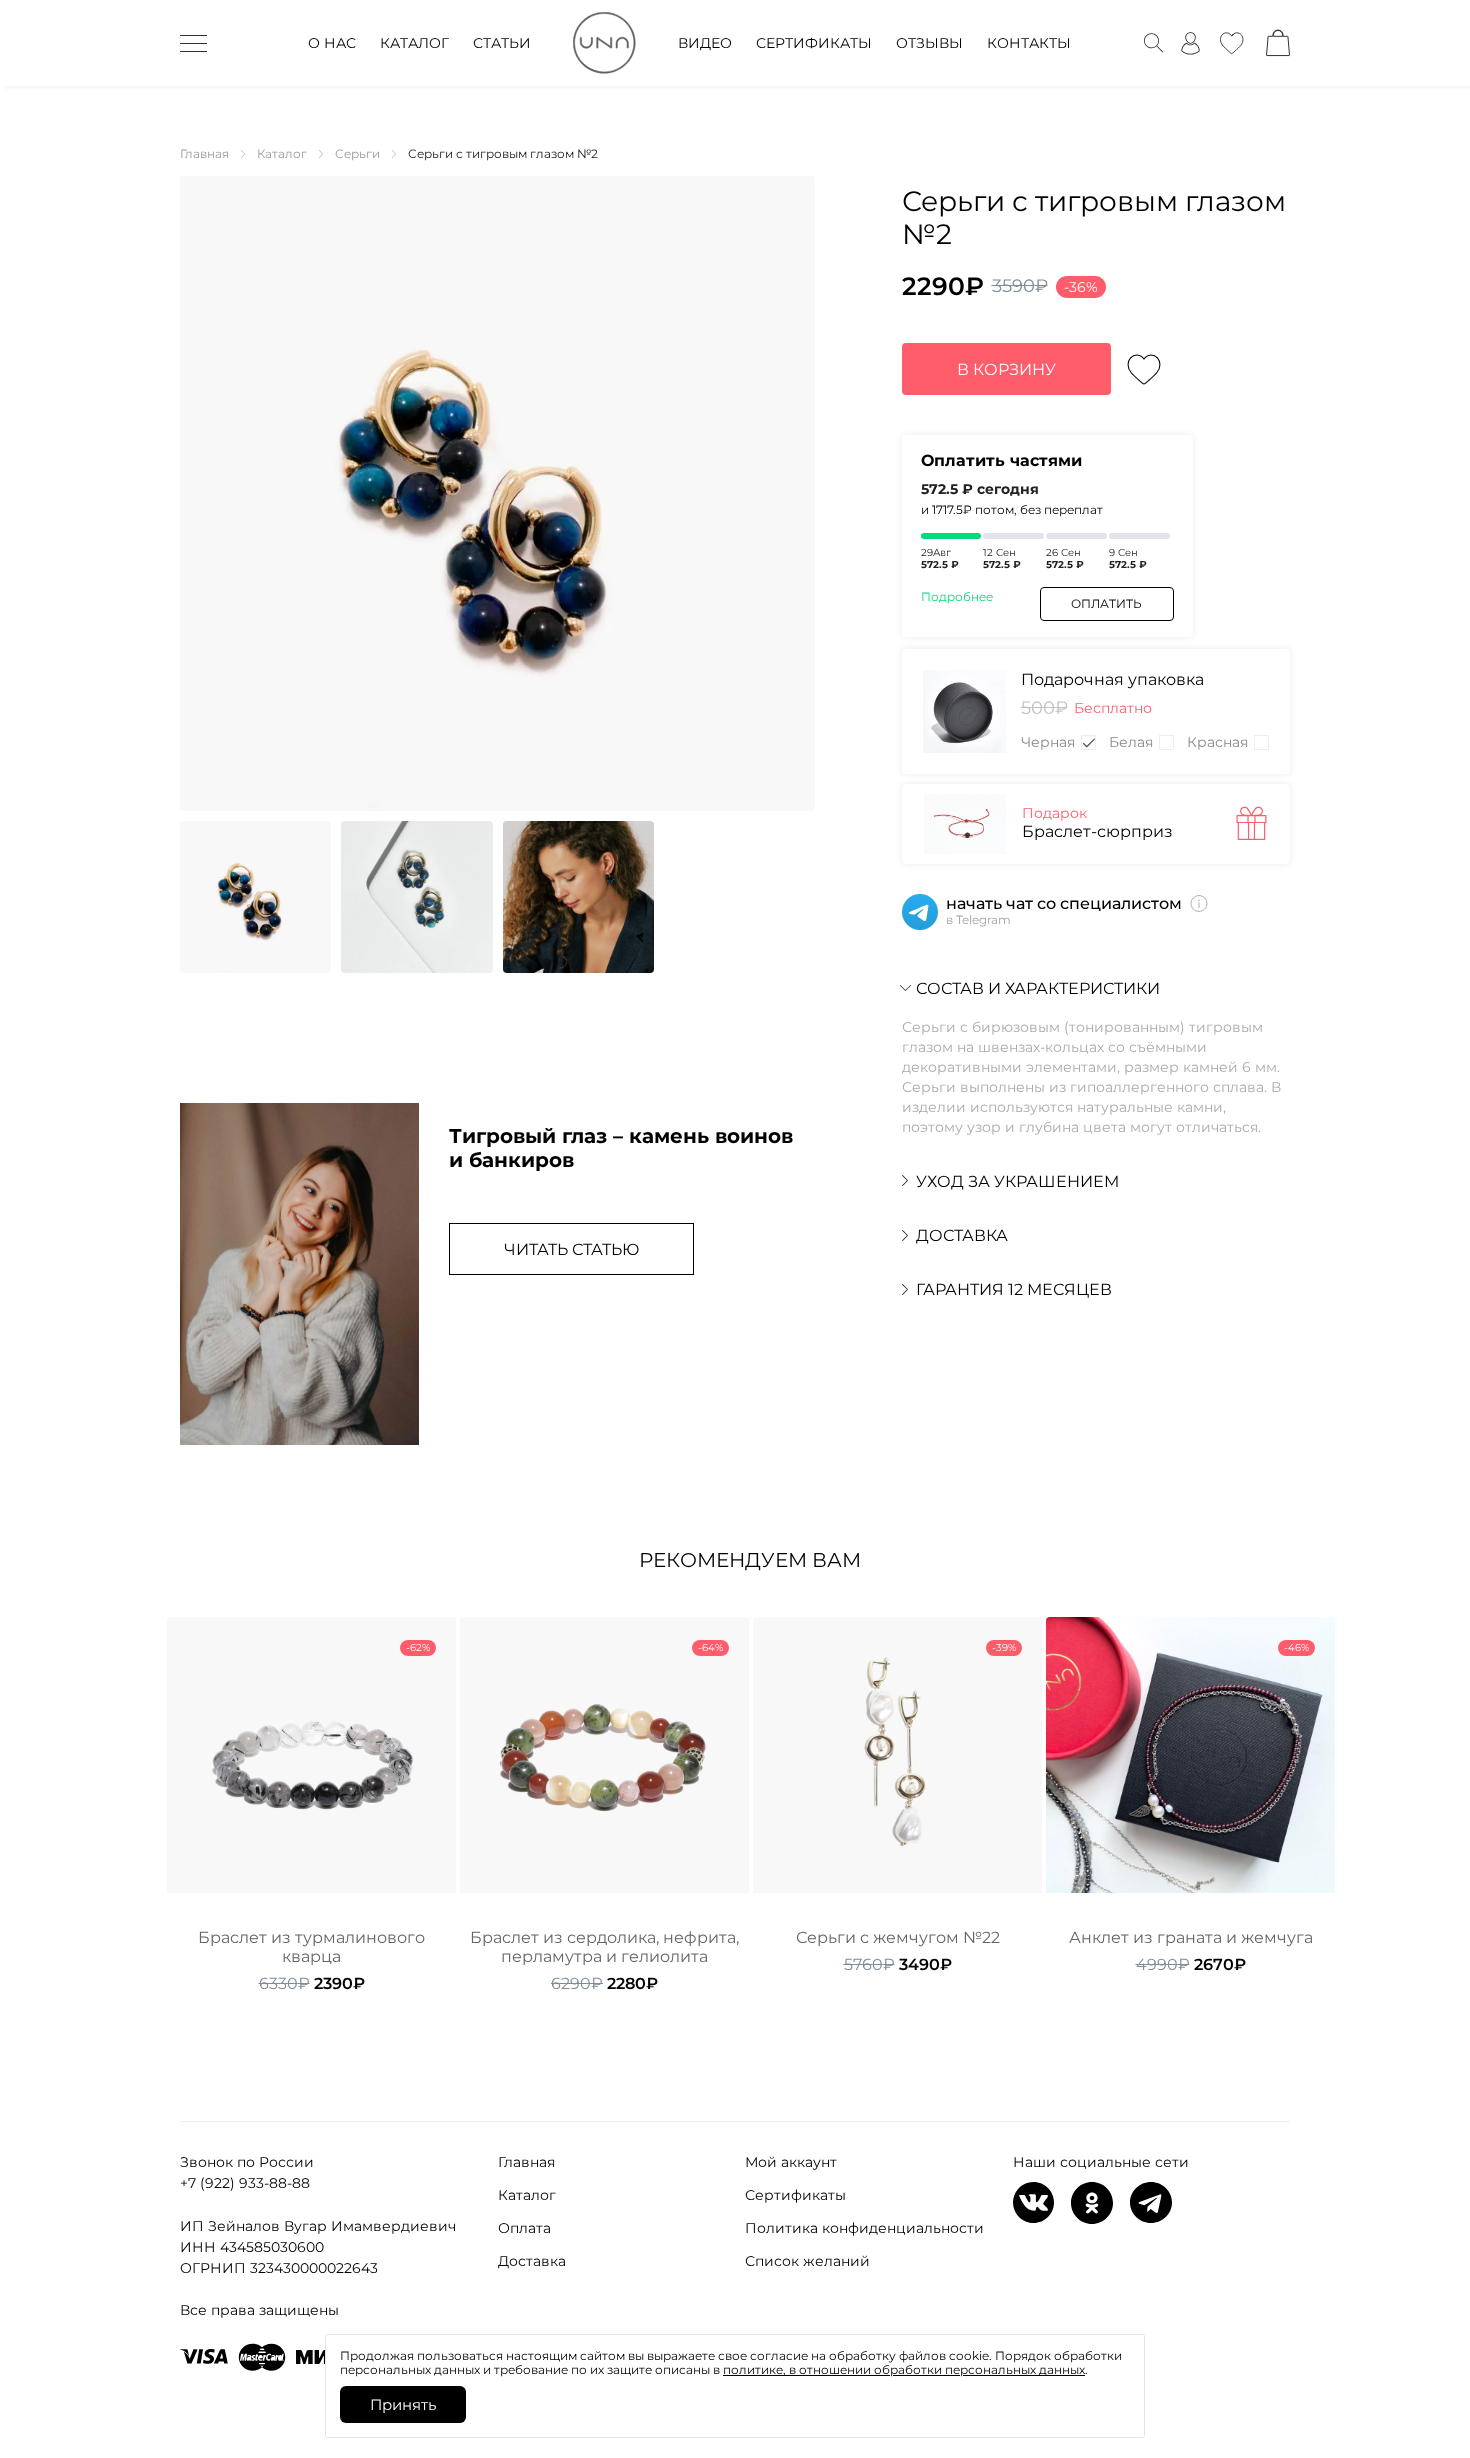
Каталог (527, 2195)
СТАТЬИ (502, 43)
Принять (403, 2404)
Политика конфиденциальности (864, 2228)
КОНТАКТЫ (1029, 43)
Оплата (524, 2228)
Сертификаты (795, 2195)
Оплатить (1106, 603)
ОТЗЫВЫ (929, 43)
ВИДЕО (705, 43)
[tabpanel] (311, 1805)
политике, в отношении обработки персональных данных (904, 2369)
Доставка (532, 2261)
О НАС (332, 43)
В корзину (1006, 369)
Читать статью (571, 1249)
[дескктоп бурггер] (193, 43)
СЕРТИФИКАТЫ (814, 43)
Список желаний (807, 2261)
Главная (526, 2162)
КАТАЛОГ (414, 43)
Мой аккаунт (791, 2162)
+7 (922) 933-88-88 (245, 2183)
